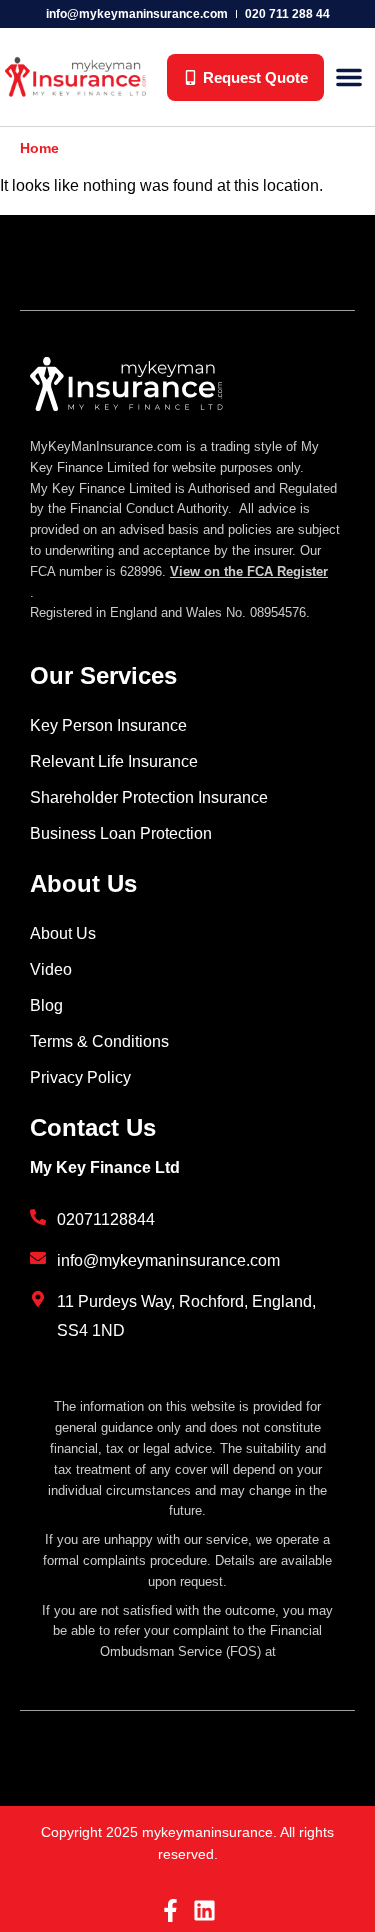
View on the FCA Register (249, 571)
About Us (63, 933)
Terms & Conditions (99, 1041)
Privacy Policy (80, 1077)
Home (39, 148)
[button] (349, 77)
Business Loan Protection (121, 833)
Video (51, 969)
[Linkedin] (204, 1910)
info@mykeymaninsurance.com (137, 14)
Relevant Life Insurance (114, 761)
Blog (46, 1005)
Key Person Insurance (108, 725)
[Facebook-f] (170, 1910)
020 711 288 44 (287, 14)
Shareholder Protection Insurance (149, 797)
